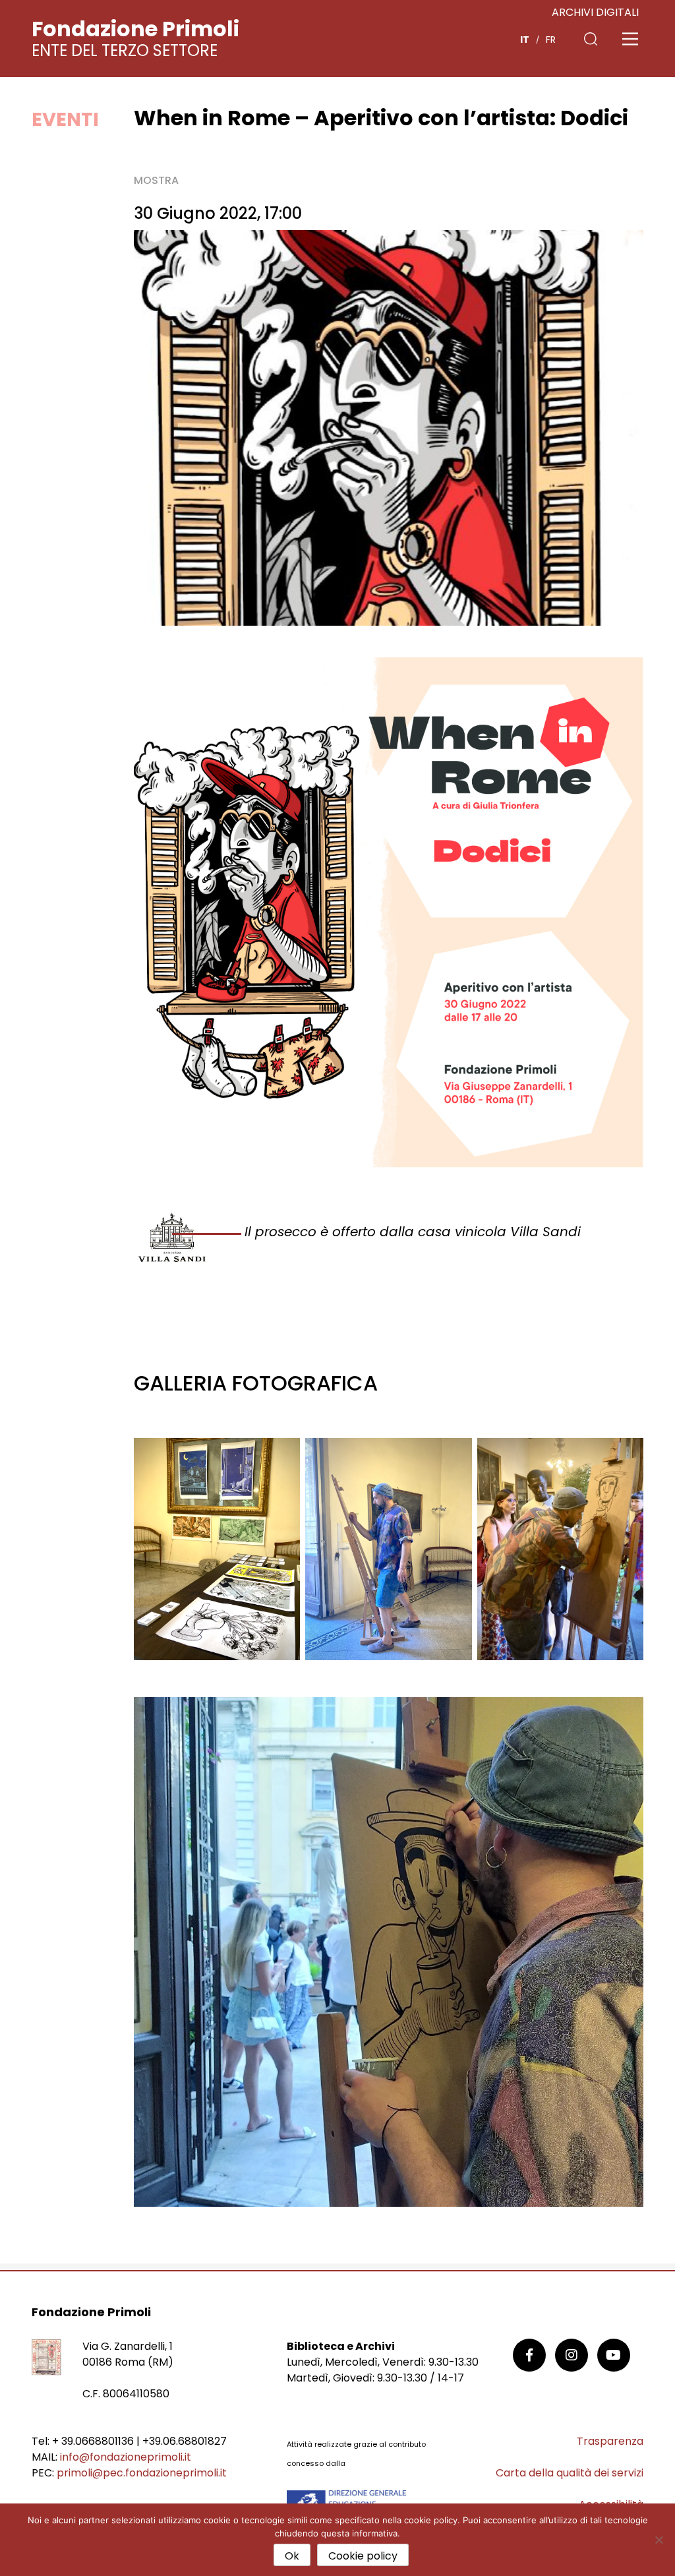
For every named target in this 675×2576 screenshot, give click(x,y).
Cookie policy (363, 2556)
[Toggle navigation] (630, 39)
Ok (292, 2556)
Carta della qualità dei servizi (570, 2473)
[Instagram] (572, 2355)
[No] (659, 2540)
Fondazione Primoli (135, 29)
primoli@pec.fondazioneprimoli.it (142, 2473)
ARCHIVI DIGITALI (595, 12)
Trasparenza (610, 2441)
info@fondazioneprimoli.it (126, 2457)
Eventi (65, 119)
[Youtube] (614, 2355)
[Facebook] (529, 2355)
